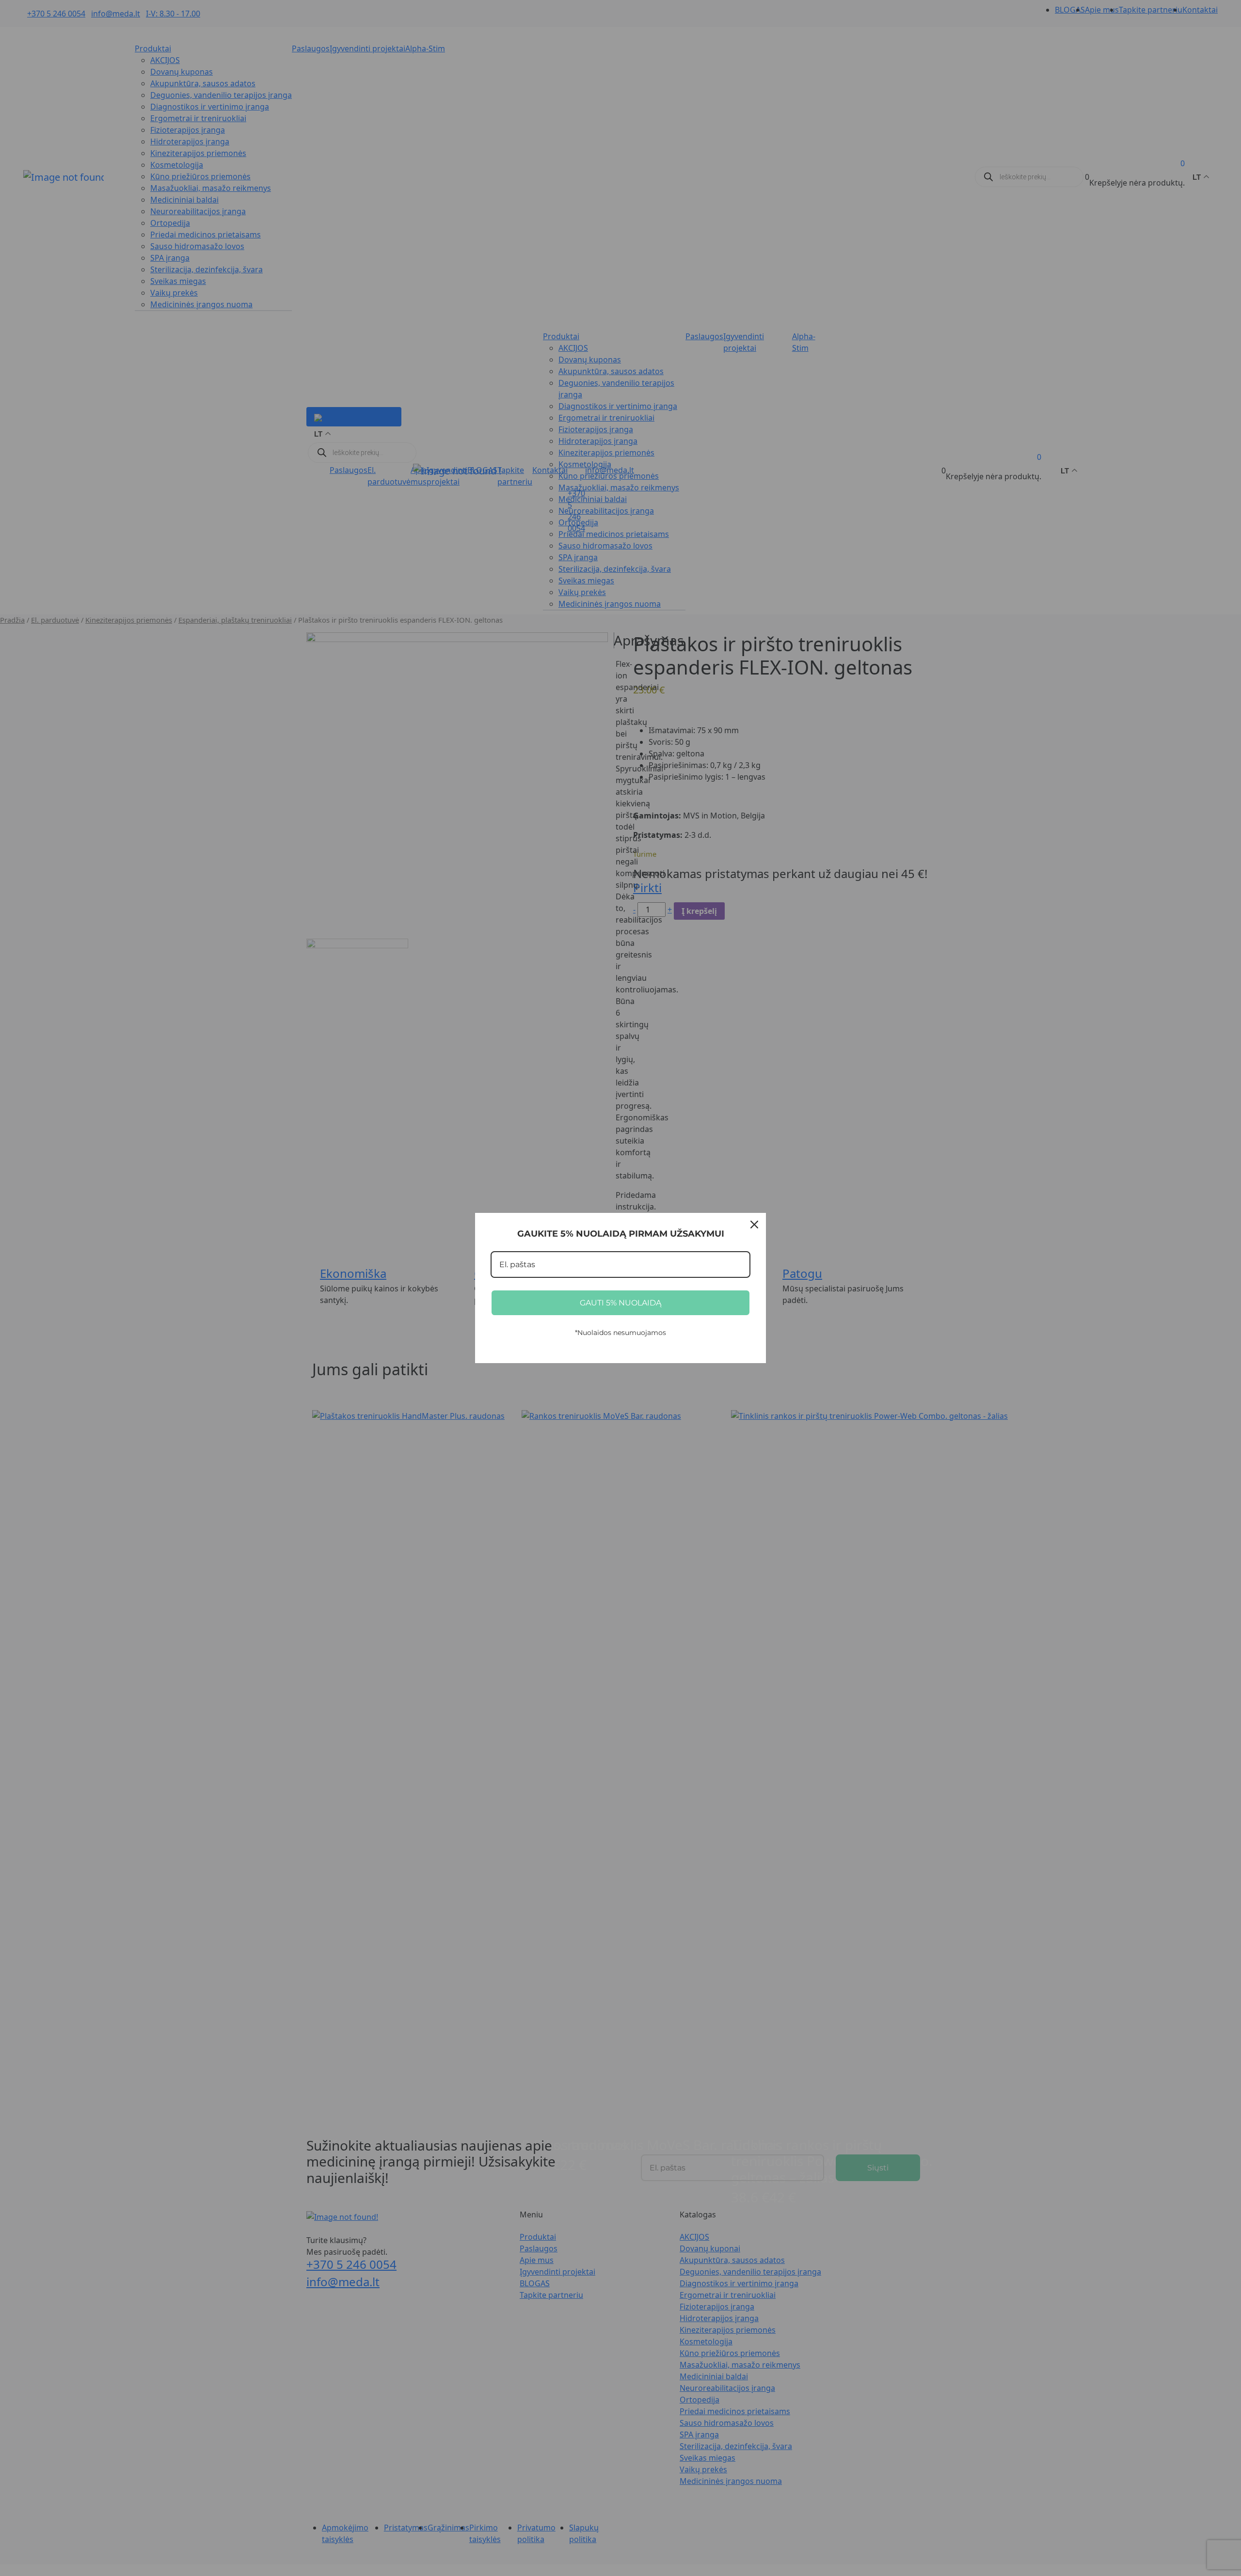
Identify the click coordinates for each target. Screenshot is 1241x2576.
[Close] (754, 1225)
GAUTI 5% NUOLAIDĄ (620, 1303)
